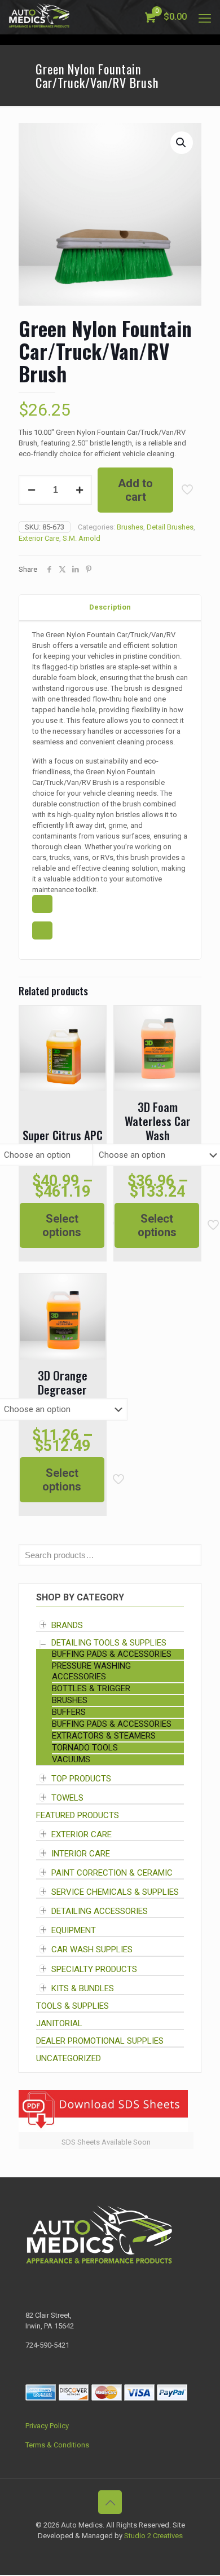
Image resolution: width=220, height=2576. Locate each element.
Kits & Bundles (83, 1988)
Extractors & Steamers (104, 1736)
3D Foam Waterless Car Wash (158, 1121)
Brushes (130, 527)
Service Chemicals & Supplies (115, 1892)
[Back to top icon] (110, 2502)
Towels (67, 1798)
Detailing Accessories (100, 1911)
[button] (182, 143)
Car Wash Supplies (92, 1950)
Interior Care (81, 1854)
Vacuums (71, 1759)
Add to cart (135, 490)
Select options (62, 1225)
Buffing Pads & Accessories (112, 1654)
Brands (67, 1625)
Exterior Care (39, 538)
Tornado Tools (85, 1748)
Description (110, 607)
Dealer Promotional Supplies (100, 2041)
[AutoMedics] (39, 17)
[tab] (110, 608)
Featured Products (78, 1815)
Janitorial (59, 2023)
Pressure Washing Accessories (91, 1671)
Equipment (74, 1930)
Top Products (81, 1779)
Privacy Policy (47, 2426)
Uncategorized (69, 2058)
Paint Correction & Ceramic (112, 1873)
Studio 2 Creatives (153, 2536)
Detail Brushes (170, 527)
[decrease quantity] (31, 490)
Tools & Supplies (72, 2006)
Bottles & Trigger (91, 1688)
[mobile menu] (205, 17)
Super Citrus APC (63, 1135)
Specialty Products (94, 1969)
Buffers (69, 1712)
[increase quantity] (79, 490)
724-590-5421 (47, 2345)
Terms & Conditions (57, 2445)
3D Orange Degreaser (63, 1382)
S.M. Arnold (82, 538)
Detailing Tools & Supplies (109, 1643)
